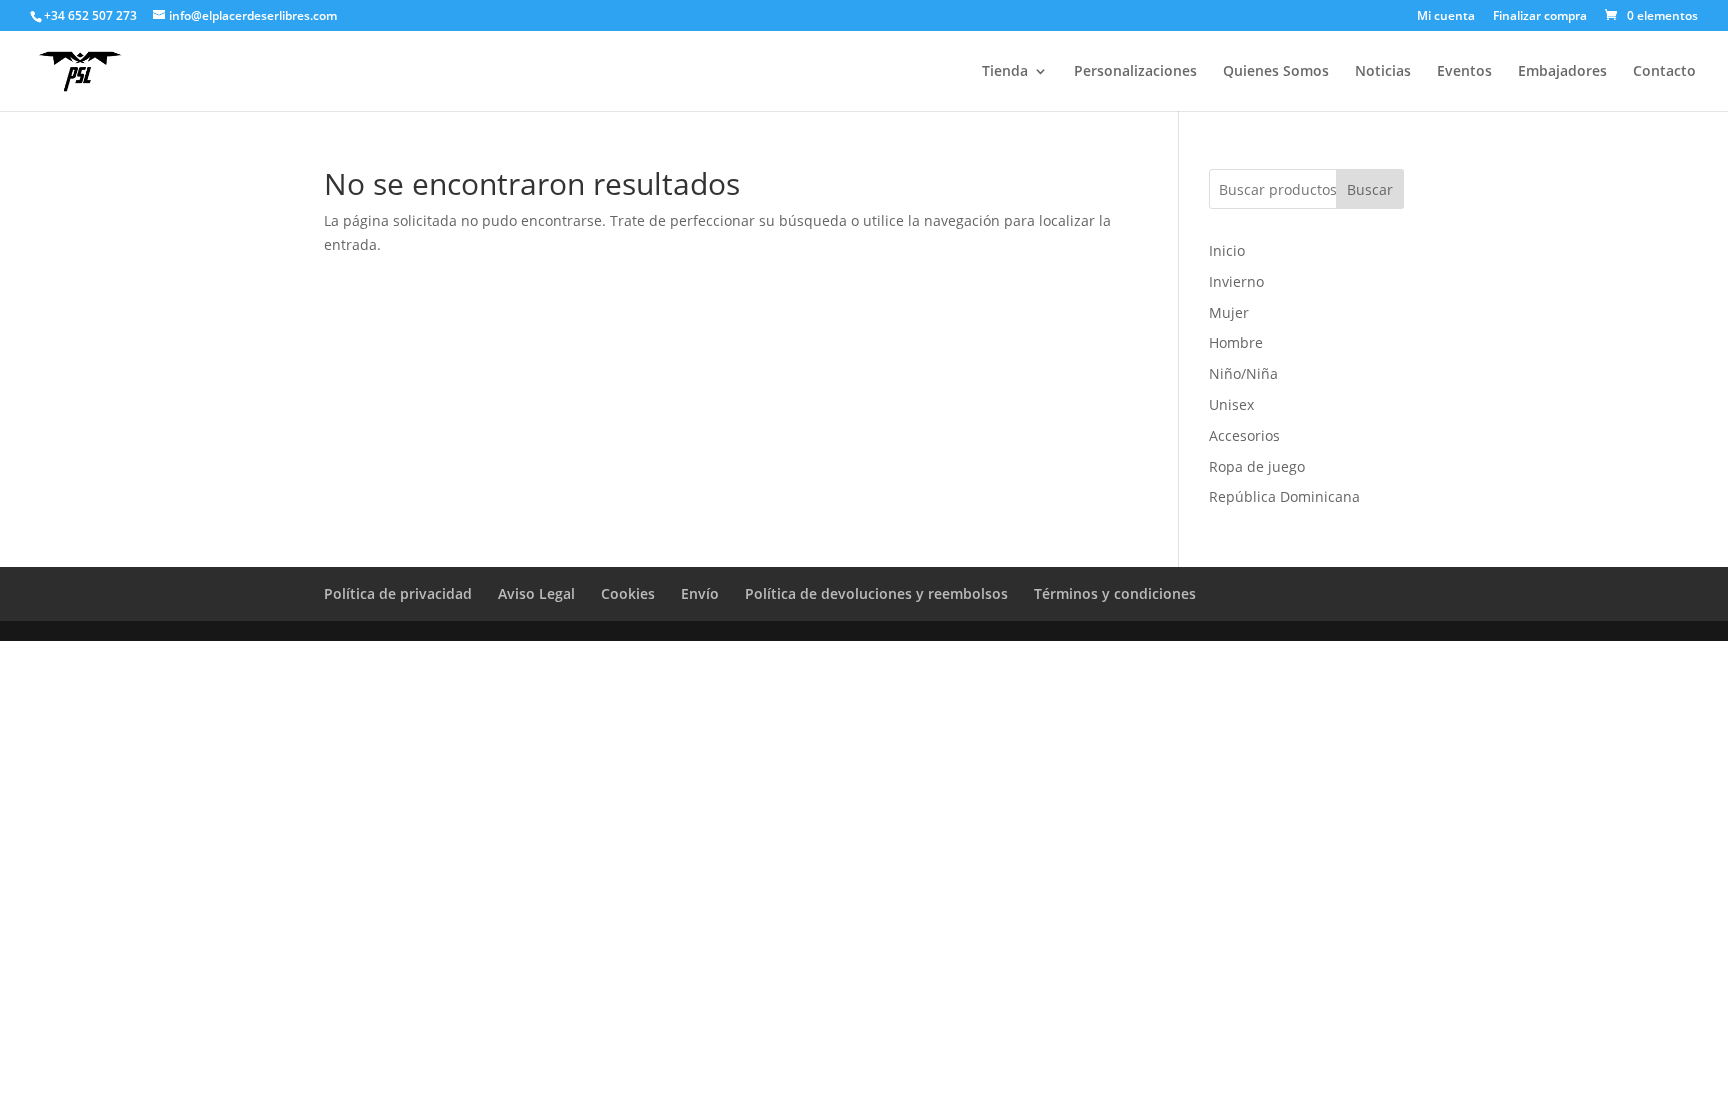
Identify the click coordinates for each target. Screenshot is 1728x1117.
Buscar (1370, 189)
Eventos (1464, 72)
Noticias (1383, 72)
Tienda (1005, 72)
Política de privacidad (398, 593)
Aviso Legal (536, 593)
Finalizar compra (1540, 17)
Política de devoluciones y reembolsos (876, 593)
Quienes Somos (1276, 72)
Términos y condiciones (1115, 593)
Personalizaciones (1135, 72)
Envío (700, 593)
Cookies (628, 593)
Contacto (1664, 72)
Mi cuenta (1446, 17)
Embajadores (1562, 72)
